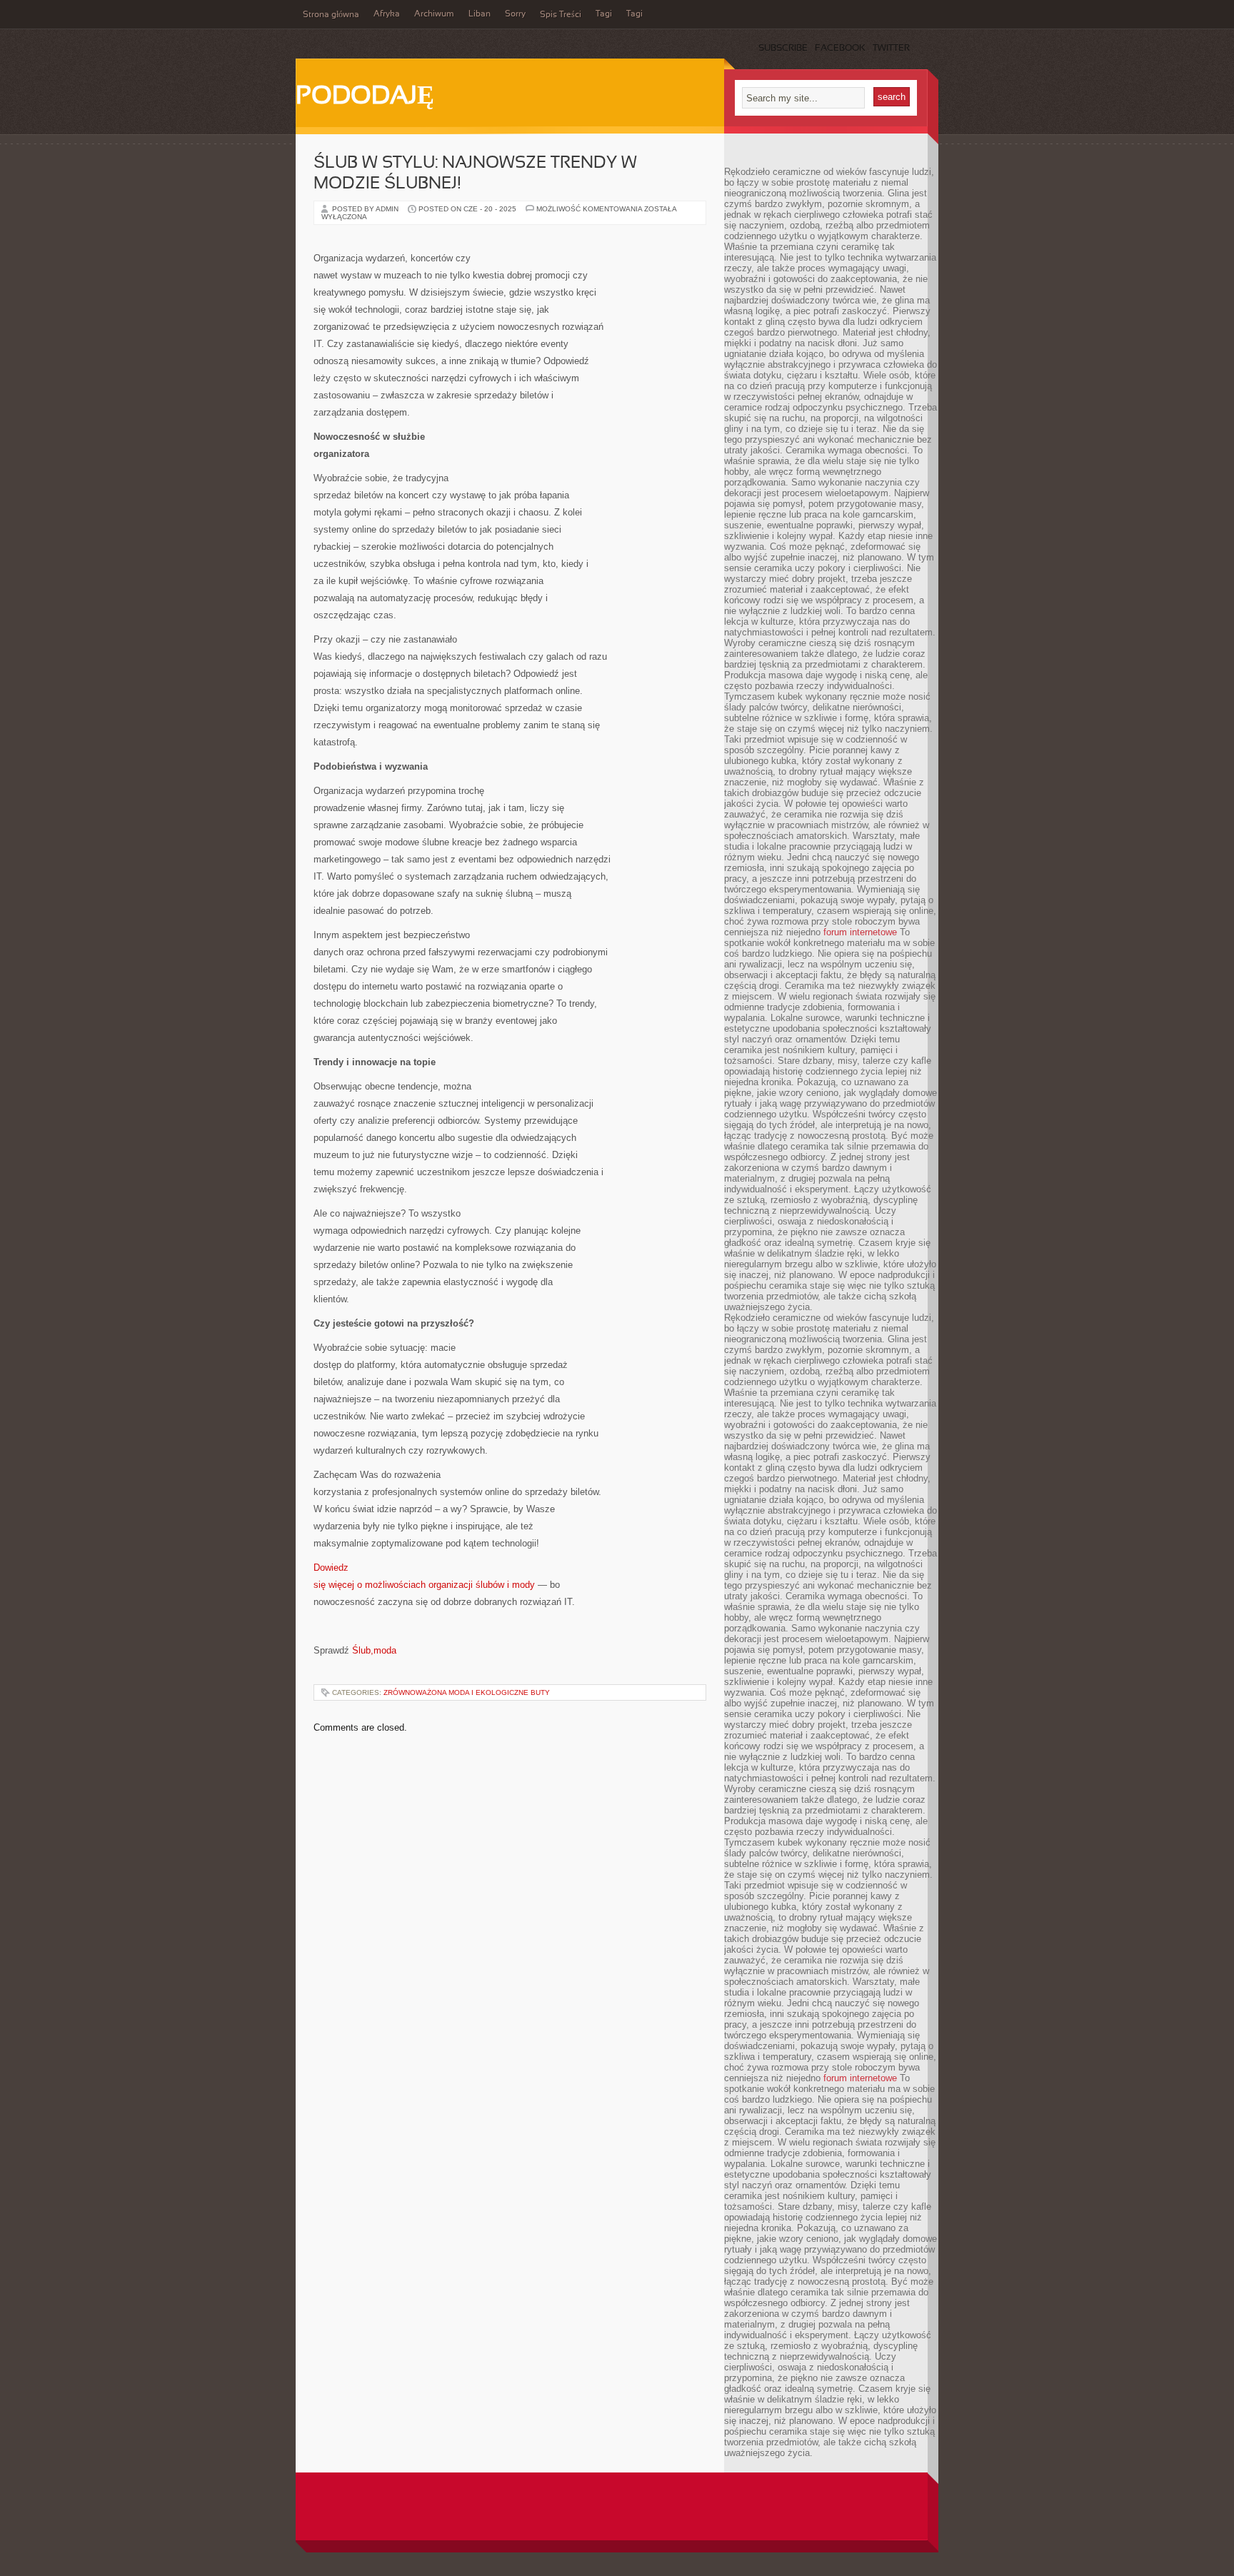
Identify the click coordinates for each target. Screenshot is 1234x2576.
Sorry (515, 14)
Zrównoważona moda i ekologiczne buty (467, 1692)
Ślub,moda (374, 1650)
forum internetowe (860, 932)
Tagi (604, 14)
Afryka (387, 14)
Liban (480, 14)
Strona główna (331, 15)
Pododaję (365, 97)
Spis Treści (561, 15)
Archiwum (434, 14)
